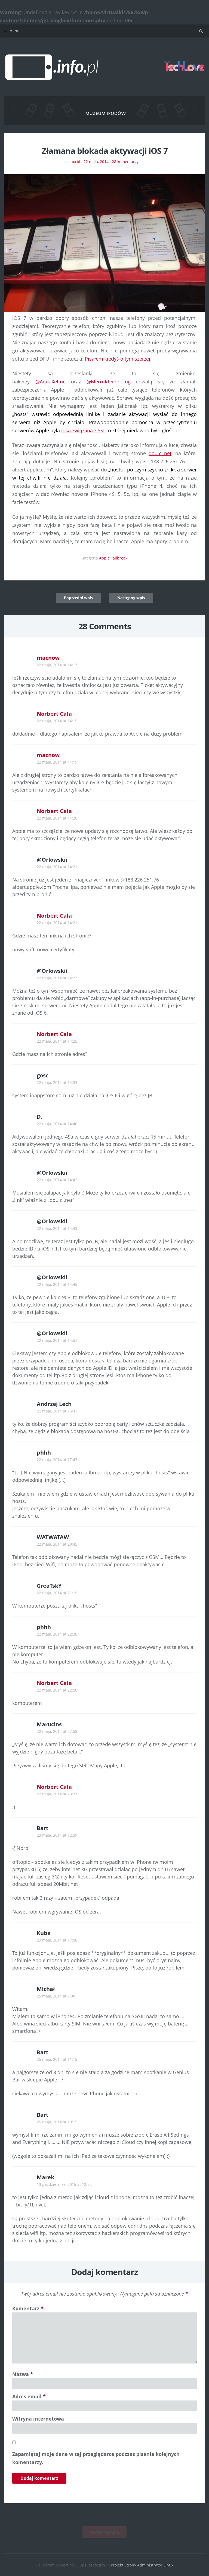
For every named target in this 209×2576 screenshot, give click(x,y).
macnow (48, 658)
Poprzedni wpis (78, 598)
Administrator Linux (155, 2565)
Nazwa (23, 2374)
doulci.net (160, 453)
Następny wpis (131, 598)
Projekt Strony (123, 2565)
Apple (104, 558)
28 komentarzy (125, 162)
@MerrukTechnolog (109, 382)
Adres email (29, 2396)
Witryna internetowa (38, 2419)
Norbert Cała (54, 714)
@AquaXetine (50, 382)
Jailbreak (119, 558)
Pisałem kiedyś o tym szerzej (118, 359)
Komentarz (28, 2308)
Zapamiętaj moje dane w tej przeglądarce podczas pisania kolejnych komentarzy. (96, 2458)
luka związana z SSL (83, 430)
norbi (75, 162)
